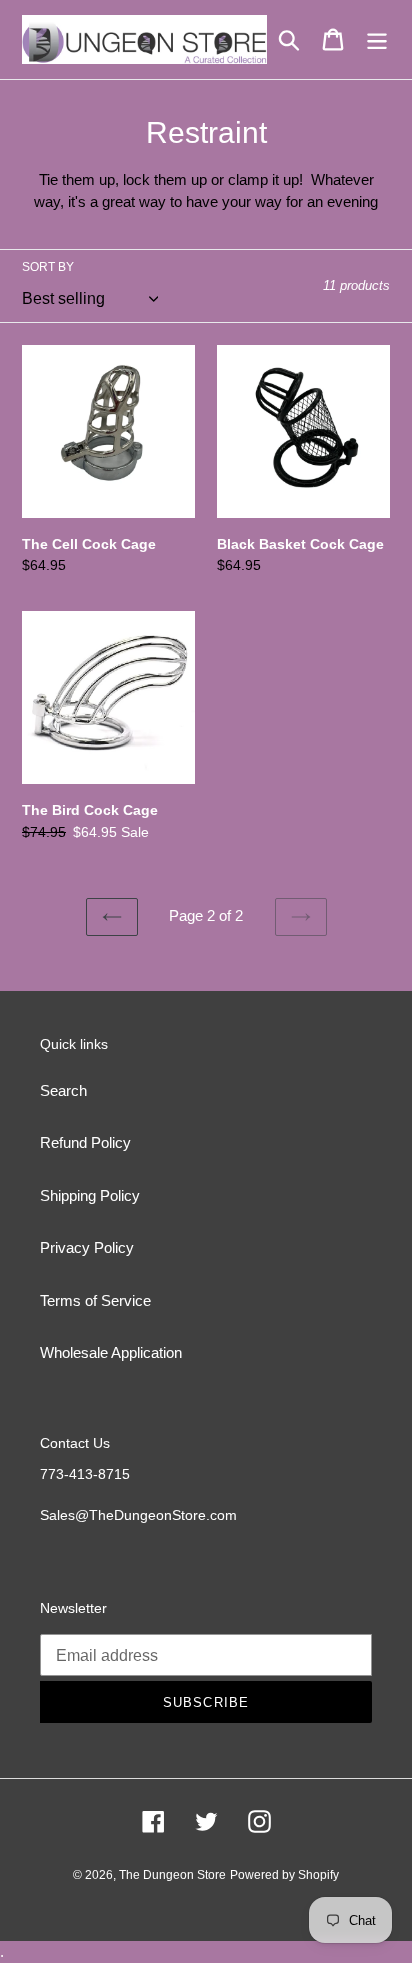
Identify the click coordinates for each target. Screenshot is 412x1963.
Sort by (48, 267)
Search (63, 1090)
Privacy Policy (87, 1247)
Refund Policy (85, 1142)
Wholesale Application (111, 1352)
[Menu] (377, 40)
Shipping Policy (90, 1195)
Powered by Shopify (284, 1875)
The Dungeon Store (172, 1875)
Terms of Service (95, 1300)
